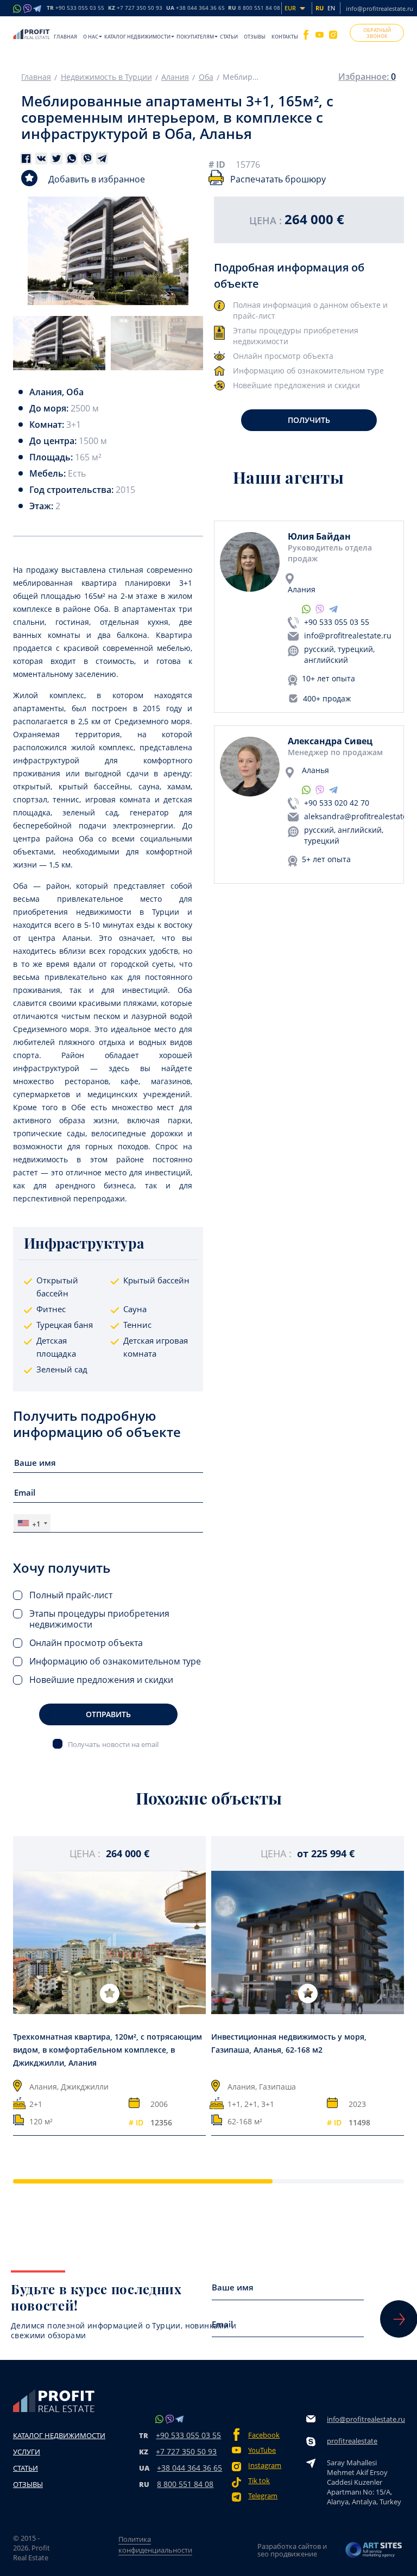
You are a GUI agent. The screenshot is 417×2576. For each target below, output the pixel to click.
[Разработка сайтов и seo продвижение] (374, 2550)
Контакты (285, 37)
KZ (135, 8)
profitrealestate (352, 2441)
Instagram (265, 2466)
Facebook (264, 2435)
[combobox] (32, 1523)
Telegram (263, 2496)
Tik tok (259, 2481)
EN (331, 8)
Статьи (229, 37)
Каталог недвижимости (137, 37)
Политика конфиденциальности (155, 2545)
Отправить (108, 1714)
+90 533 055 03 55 (337, 622)
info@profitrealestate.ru (380, 8)
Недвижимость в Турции (106, 77)
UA (195, 8)
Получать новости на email (113, 1744)
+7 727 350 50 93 (186, 2451)
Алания (175, 77)
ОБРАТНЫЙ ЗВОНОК (377, 33)
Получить (309, 420)
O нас (91, 37)
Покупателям (195, 37)
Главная (65, 37)
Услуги (27, 2452)
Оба (206, 77)
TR (75, 8)
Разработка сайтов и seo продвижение (292, 2550)
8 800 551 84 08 (185, 2484)
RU (254, 8)
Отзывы (255, 37)
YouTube (262, 2450)
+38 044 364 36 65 (189, 2468)
